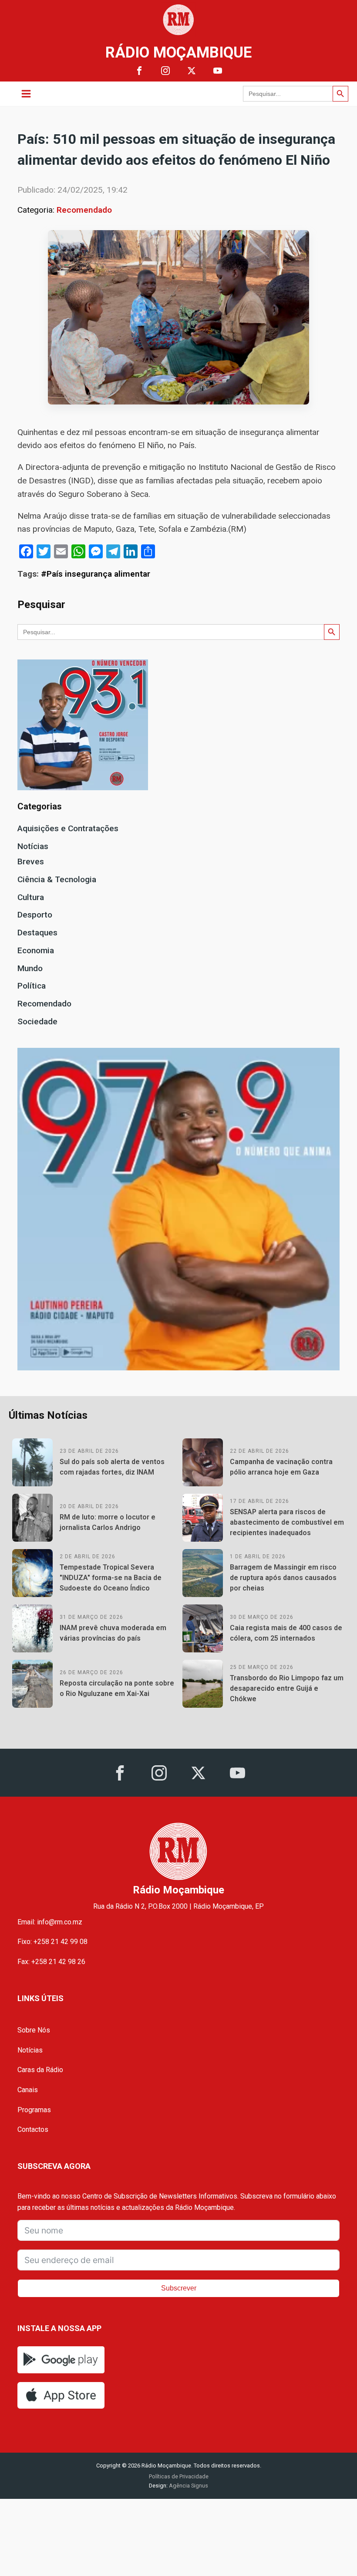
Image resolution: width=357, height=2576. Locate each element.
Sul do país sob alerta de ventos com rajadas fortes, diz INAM (112, 1467)
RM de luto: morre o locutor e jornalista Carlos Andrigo (108, 1522)
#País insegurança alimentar (96, 574)
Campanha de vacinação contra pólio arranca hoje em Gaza (281, 1467)
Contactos (33, 2129)
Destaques (37, 933)
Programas (34, 2110)
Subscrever (179, 2288)
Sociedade (37, 1021)
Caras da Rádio (40, 2070)
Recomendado (84, 210)
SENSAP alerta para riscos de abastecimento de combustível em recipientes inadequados (287, 1522)
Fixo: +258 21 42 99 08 (52, 1942)
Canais (28, 2090)
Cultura (31, 897)
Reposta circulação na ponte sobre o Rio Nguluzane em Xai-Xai (117, 1688)
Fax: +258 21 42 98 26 (51, 1962)
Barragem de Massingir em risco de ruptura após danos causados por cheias (283, 1578)
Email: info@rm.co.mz (50, 1922)
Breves (31, 861)
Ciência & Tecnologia (57, 879)
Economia (36, 950)
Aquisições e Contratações (68, 828)
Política (32, 986)
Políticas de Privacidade (179, 2476)
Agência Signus (188, 2486)
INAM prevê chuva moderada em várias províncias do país (113, 1633)
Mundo (30, 968)
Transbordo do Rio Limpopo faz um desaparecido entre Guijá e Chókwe (287, 1688)
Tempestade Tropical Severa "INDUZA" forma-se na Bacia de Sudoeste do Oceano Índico (111, 1578)
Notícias (33, 846)
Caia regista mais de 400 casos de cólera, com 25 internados (286, 1633)
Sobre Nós (34, 2030)
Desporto (35, 915)
